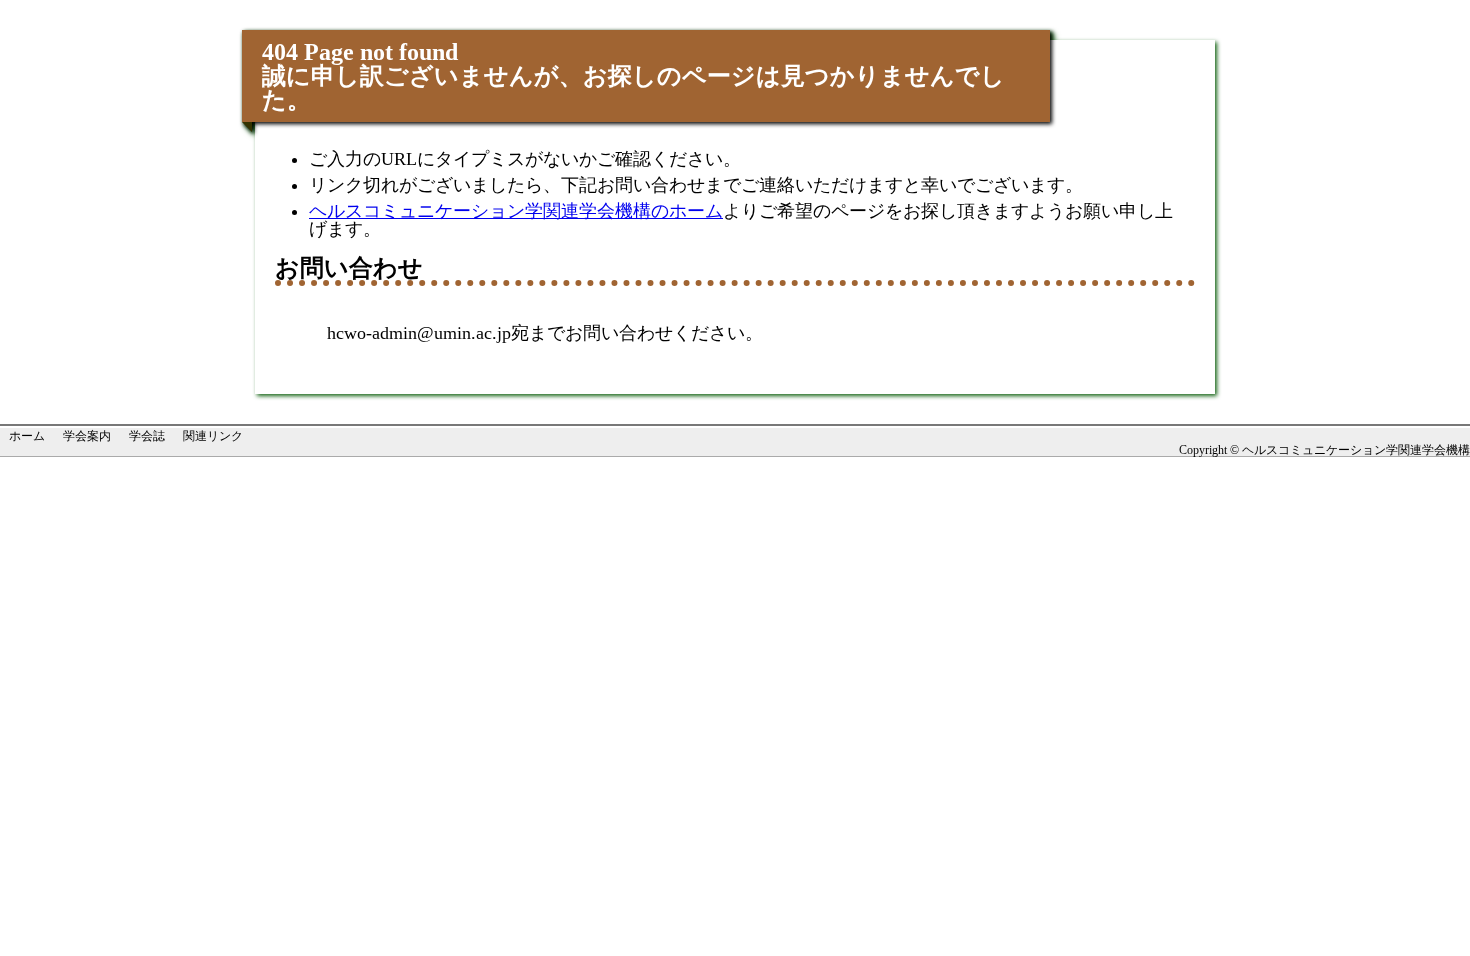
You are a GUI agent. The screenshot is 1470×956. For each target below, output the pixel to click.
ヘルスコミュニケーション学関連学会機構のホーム (516, 211)
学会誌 (147, 436)
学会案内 (87, 436)
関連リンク (213, 436)
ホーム (27, 436)
